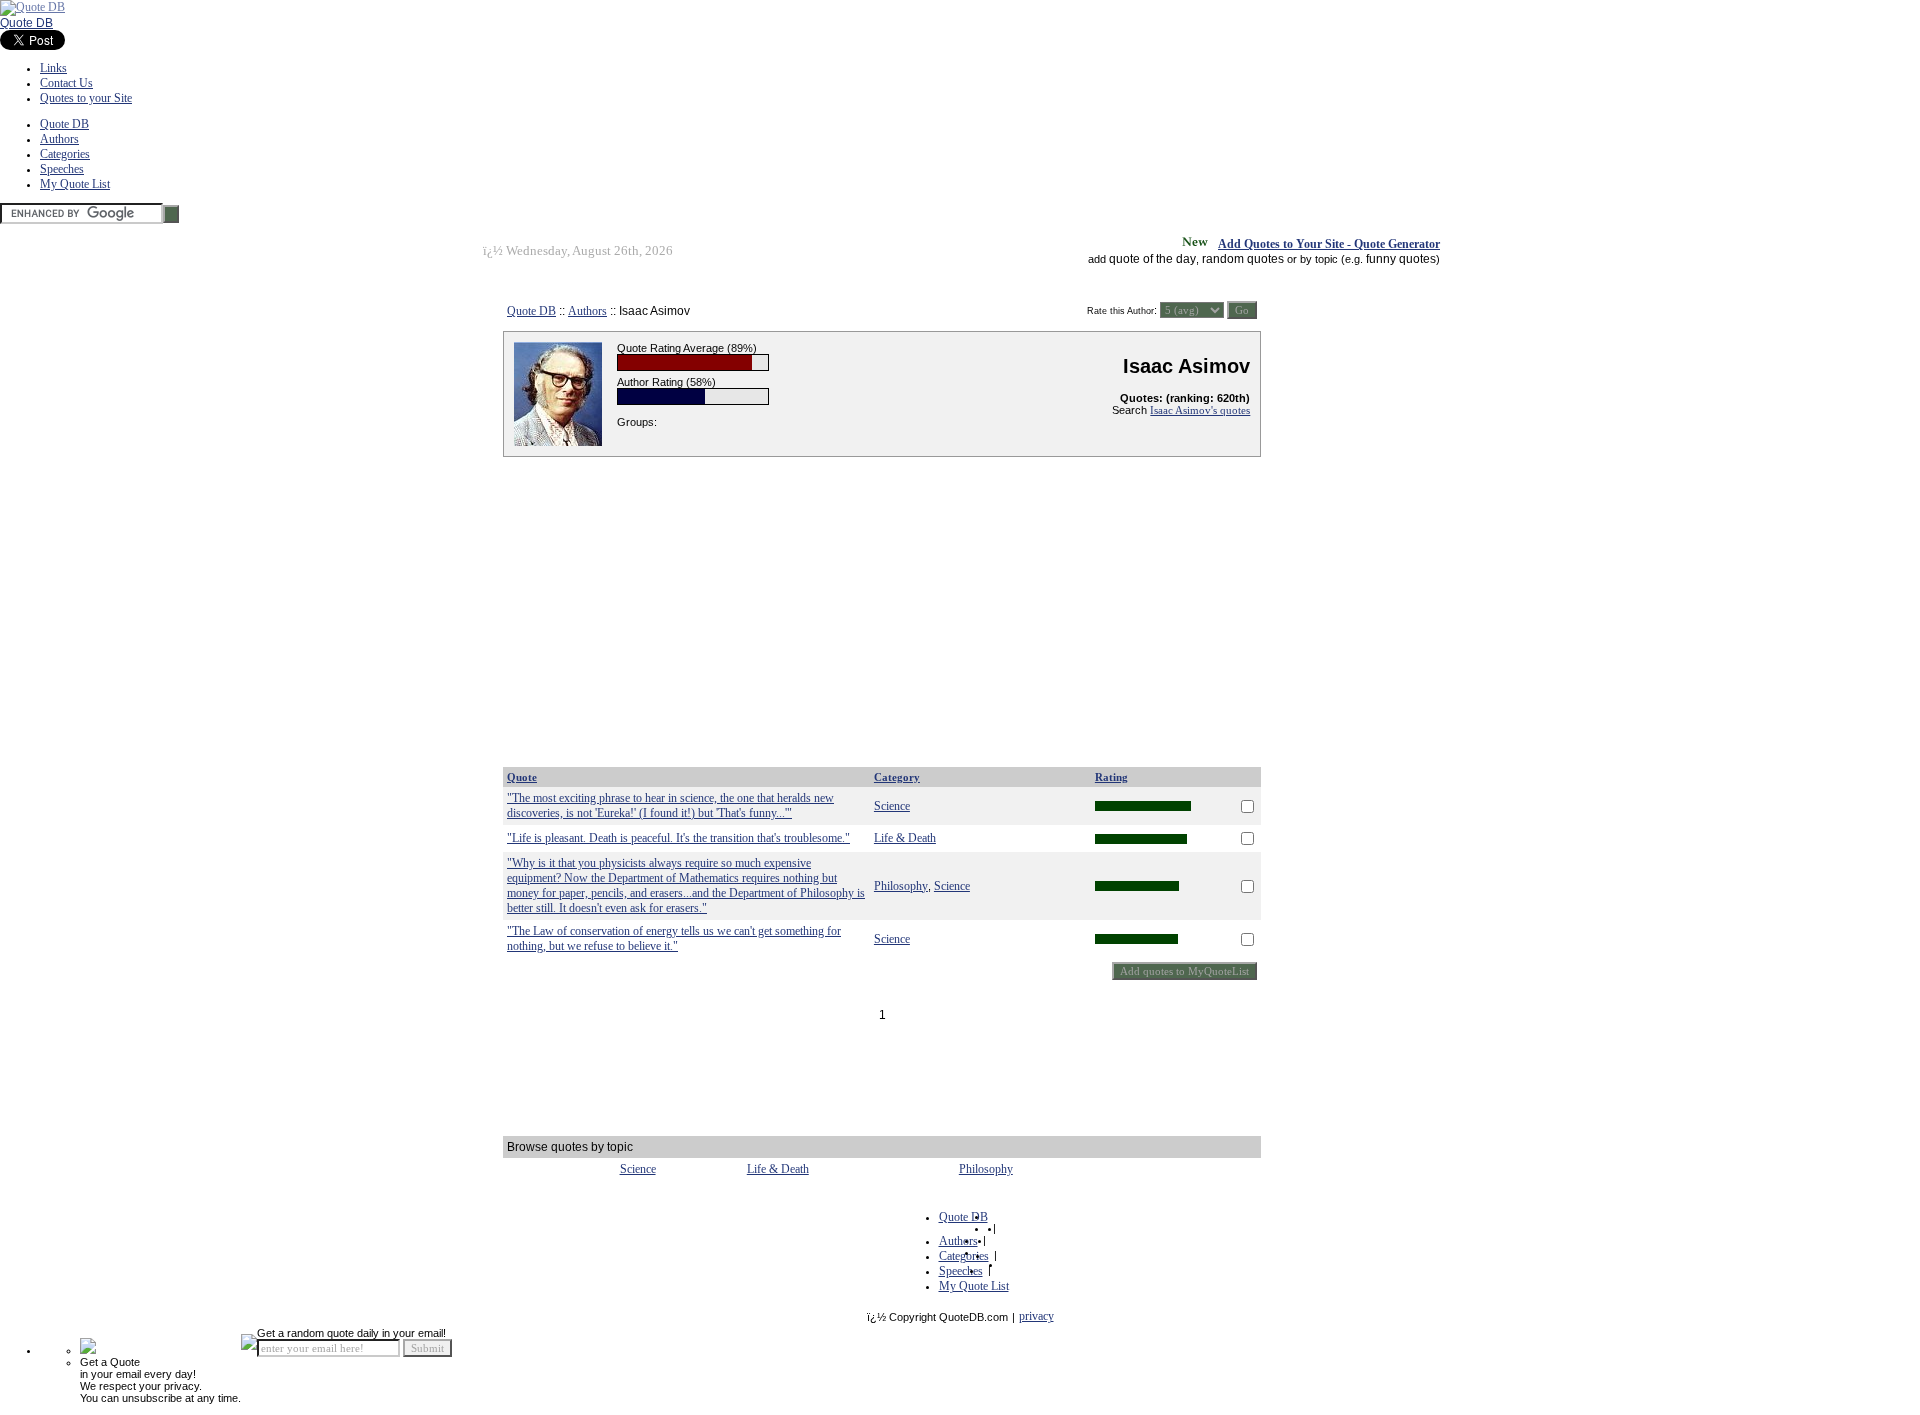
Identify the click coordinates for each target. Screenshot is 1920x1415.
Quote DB (26, 23)
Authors (59, 139)
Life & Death (905, 838)
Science (892, 806)
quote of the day (1152, 259)
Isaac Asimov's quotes (1200, 410)
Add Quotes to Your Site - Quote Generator (1329, 244)
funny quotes (1401, 259)
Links (53, 68)
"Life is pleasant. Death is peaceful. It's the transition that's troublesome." (678, 838)
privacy (1036, 1316)
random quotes (1243, 259)
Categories (65, 154)
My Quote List (75, 184)
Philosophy (901, 886)
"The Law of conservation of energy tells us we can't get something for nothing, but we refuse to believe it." (674, 938)
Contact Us (66, 83)
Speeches (62, 169)
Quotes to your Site (86, 98)
